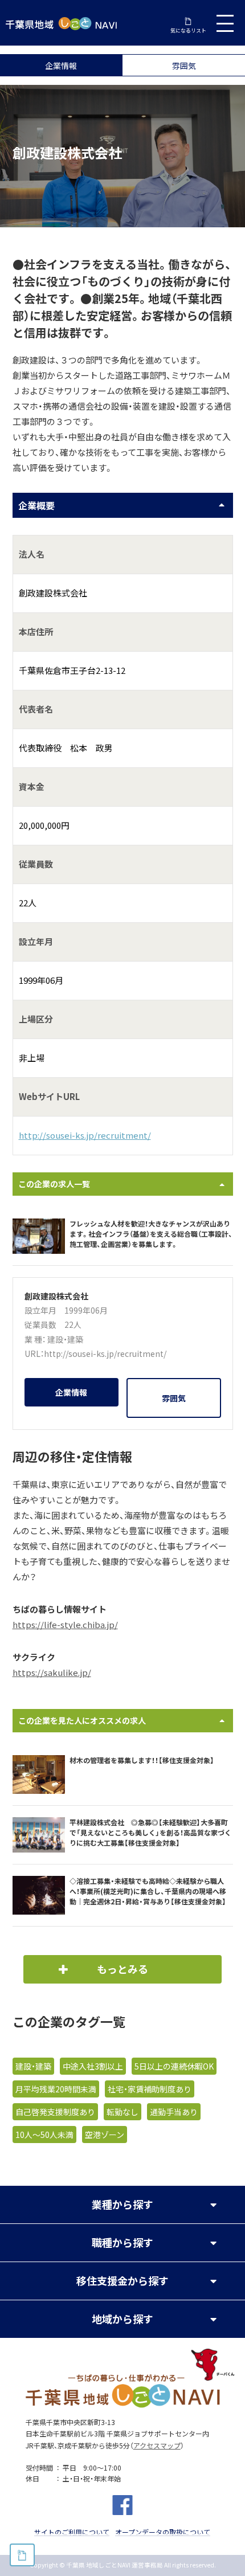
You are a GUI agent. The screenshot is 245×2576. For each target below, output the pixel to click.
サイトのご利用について (72, 2532)
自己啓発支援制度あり (55, 2112)
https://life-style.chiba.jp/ (65, 1625)
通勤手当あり (174, 2112)
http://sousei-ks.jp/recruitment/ (85, 1135)
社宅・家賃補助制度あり (150, 2089)
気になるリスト (188, 30)
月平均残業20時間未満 (56, 2089)
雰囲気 (184, 66)
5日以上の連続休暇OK (174, 2066)
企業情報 (61, 66)
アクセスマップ (157, 2446)
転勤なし (122, 2112)
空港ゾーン (105, 2135)
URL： (34, 1354)
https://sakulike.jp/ (52, 1673)
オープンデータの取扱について (163, 2532)
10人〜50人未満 (44, 2135)
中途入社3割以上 (93, 2066)
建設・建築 (65, 1339)
